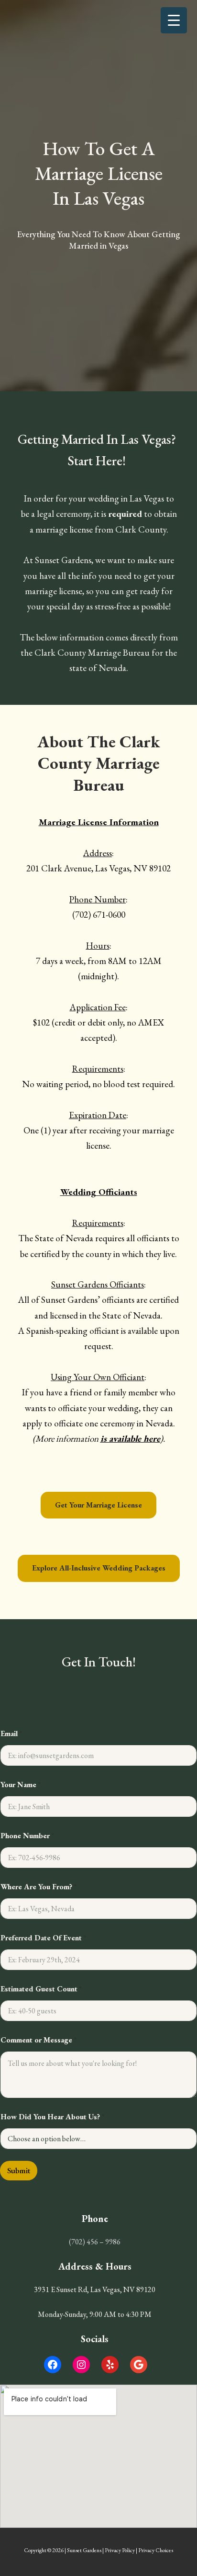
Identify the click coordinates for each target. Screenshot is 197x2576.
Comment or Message (38, 2040)
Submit (19, 2170)
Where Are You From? (38, 1887)
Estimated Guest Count (41, 1989)
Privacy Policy (120, 2550)
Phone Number (27, 1836)
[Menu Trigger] (174, 20)
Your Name (21, 1785)
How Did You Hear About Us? (52, 2117)
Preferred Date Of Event (43, 1938)
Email (11, 1733)
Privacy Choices (156, 2550)
